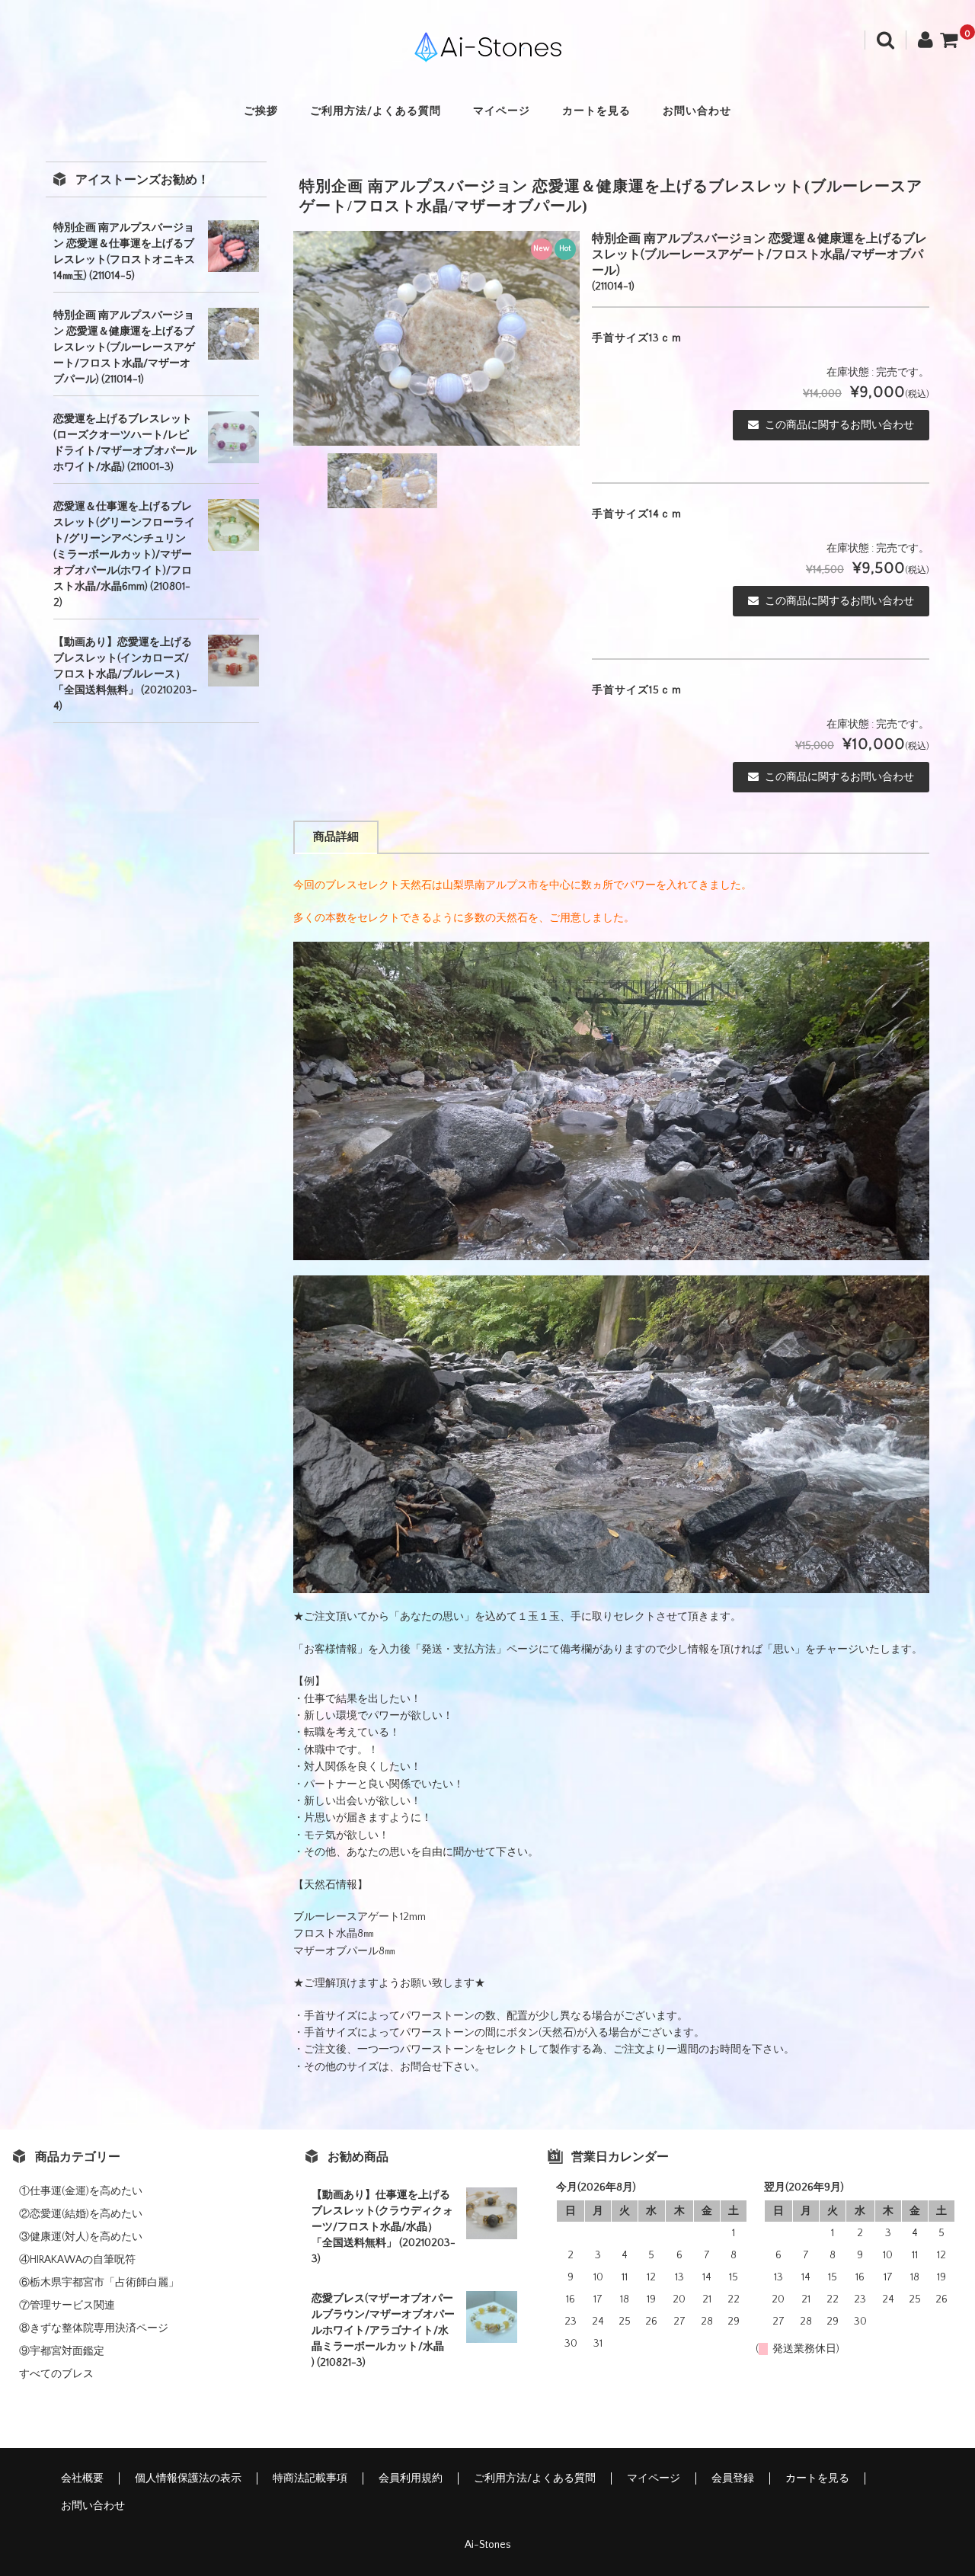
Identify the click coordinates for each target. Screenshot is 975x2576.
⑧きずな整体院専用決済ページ (94, 2328)
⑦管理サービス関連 (67, 2306)
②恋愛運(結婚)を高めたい (81, 2214)
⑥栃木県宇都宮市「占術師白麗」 (99, 2283)
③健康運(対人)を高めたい (81, 2237)
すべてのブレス (56, 2374)
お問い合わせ (697, 111)
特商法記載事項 (310, 2478)
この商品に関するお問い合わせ (839, 425)
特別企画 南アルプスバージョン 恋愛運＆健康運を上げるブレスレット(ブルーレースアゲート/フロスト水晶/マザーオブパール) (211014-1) (124, 347)
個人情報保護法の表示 (188, 2478)
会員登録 (733, 2478)
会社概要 (82, 2478)
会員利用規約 (411, 2478)
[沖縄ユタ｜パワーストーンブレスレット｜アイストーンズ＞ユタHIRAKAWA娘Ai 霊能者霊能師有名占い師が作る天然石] (487, 48)
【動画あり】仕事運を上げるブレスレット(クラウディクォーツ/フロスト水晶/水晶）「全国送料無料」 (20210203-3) (384, 2227)
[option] (436, 338)
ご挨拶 (261, 111)
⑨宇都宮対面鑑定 (62, 2351)
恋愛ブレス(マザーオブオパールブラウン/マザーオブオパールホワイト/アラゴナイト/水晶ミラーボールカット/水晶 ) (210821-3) (383, 2331)
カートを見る (596, 111)
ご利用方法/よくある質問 (376, 111)
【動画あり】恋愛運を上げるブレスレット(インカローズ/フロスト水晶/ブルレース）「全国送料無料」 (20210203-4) (125, 674)
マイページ (502, 111)
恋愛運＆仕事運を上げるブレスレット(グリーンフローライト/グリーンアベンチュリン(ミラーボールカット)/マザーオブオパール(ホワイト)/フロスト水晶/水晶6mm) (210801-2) (124, 555)
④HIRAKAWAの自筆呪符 (77, 2260)
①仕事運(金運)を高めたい (81, 2191)
